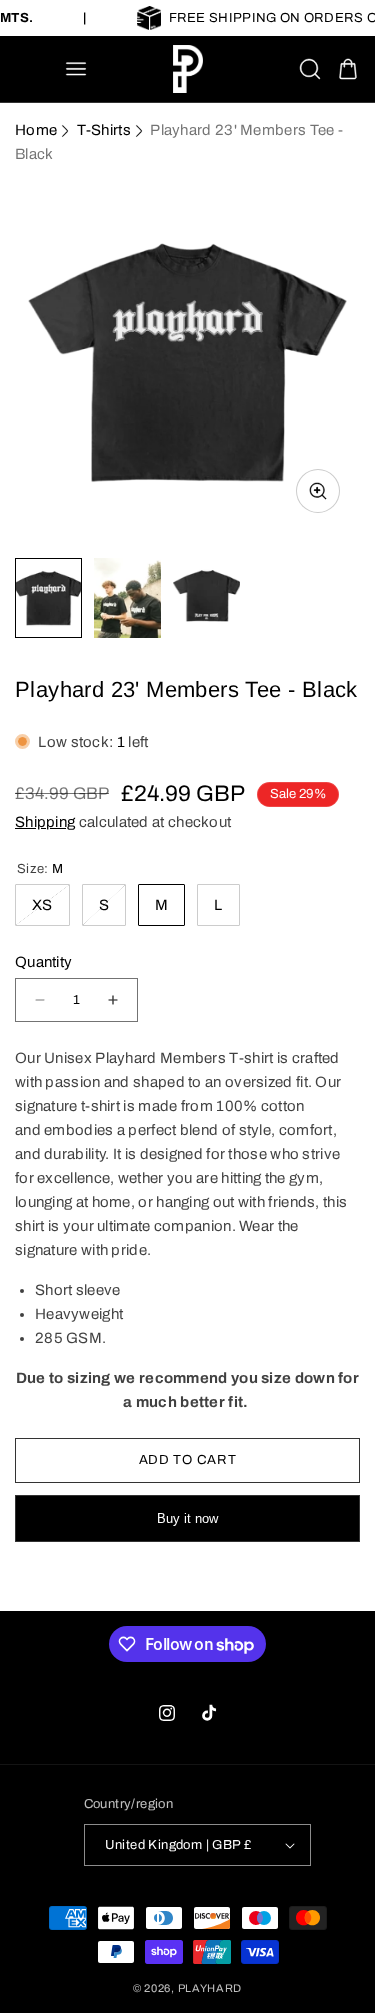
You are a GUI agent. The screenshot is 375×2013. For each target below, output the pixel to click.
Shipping (45, 822)
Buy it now (187, 1518)
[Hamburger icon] (76, 69)
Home (36, 130)
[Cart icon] (348, 69)
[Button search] (310, 69)
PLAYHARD (210, 1988)
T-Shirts (104, 130)
